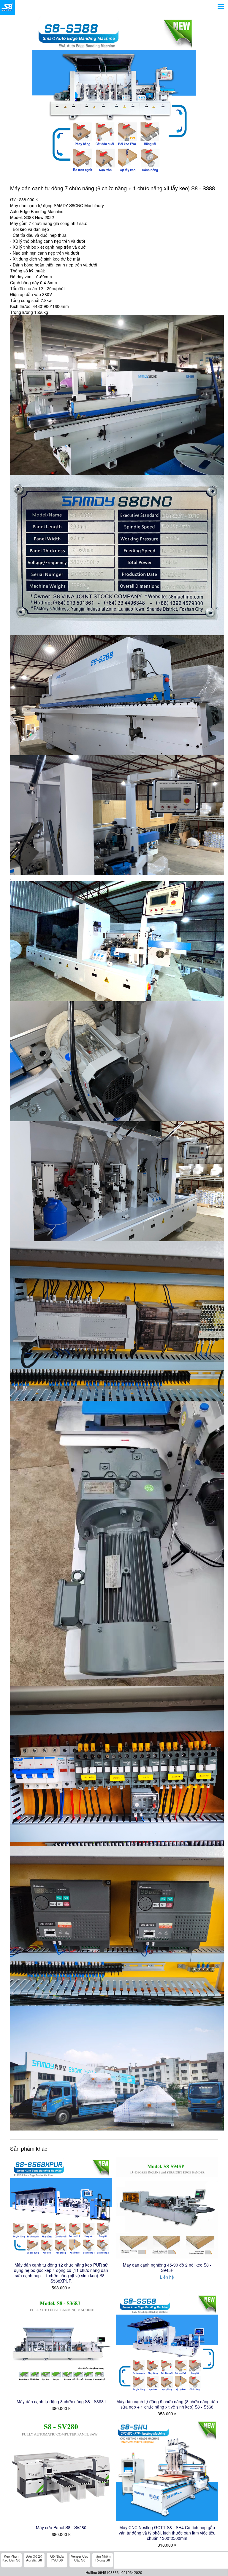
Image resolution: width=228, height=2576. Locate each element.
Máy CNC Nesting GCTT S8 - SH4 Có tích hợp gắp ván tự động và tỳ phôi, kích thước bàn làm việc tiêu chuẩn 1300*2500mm (167, 2533)
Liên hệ (167, 2277)
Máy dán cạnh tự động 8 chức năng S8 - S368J (61, 2401)
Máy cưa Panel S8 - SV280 (61, 2527)
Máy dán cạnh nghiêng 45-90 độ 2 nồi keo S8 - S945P (167, 2267)
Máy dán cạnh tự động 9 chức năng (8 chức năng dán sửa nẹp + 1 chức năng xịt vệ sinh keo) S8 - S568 (167, 2404)
